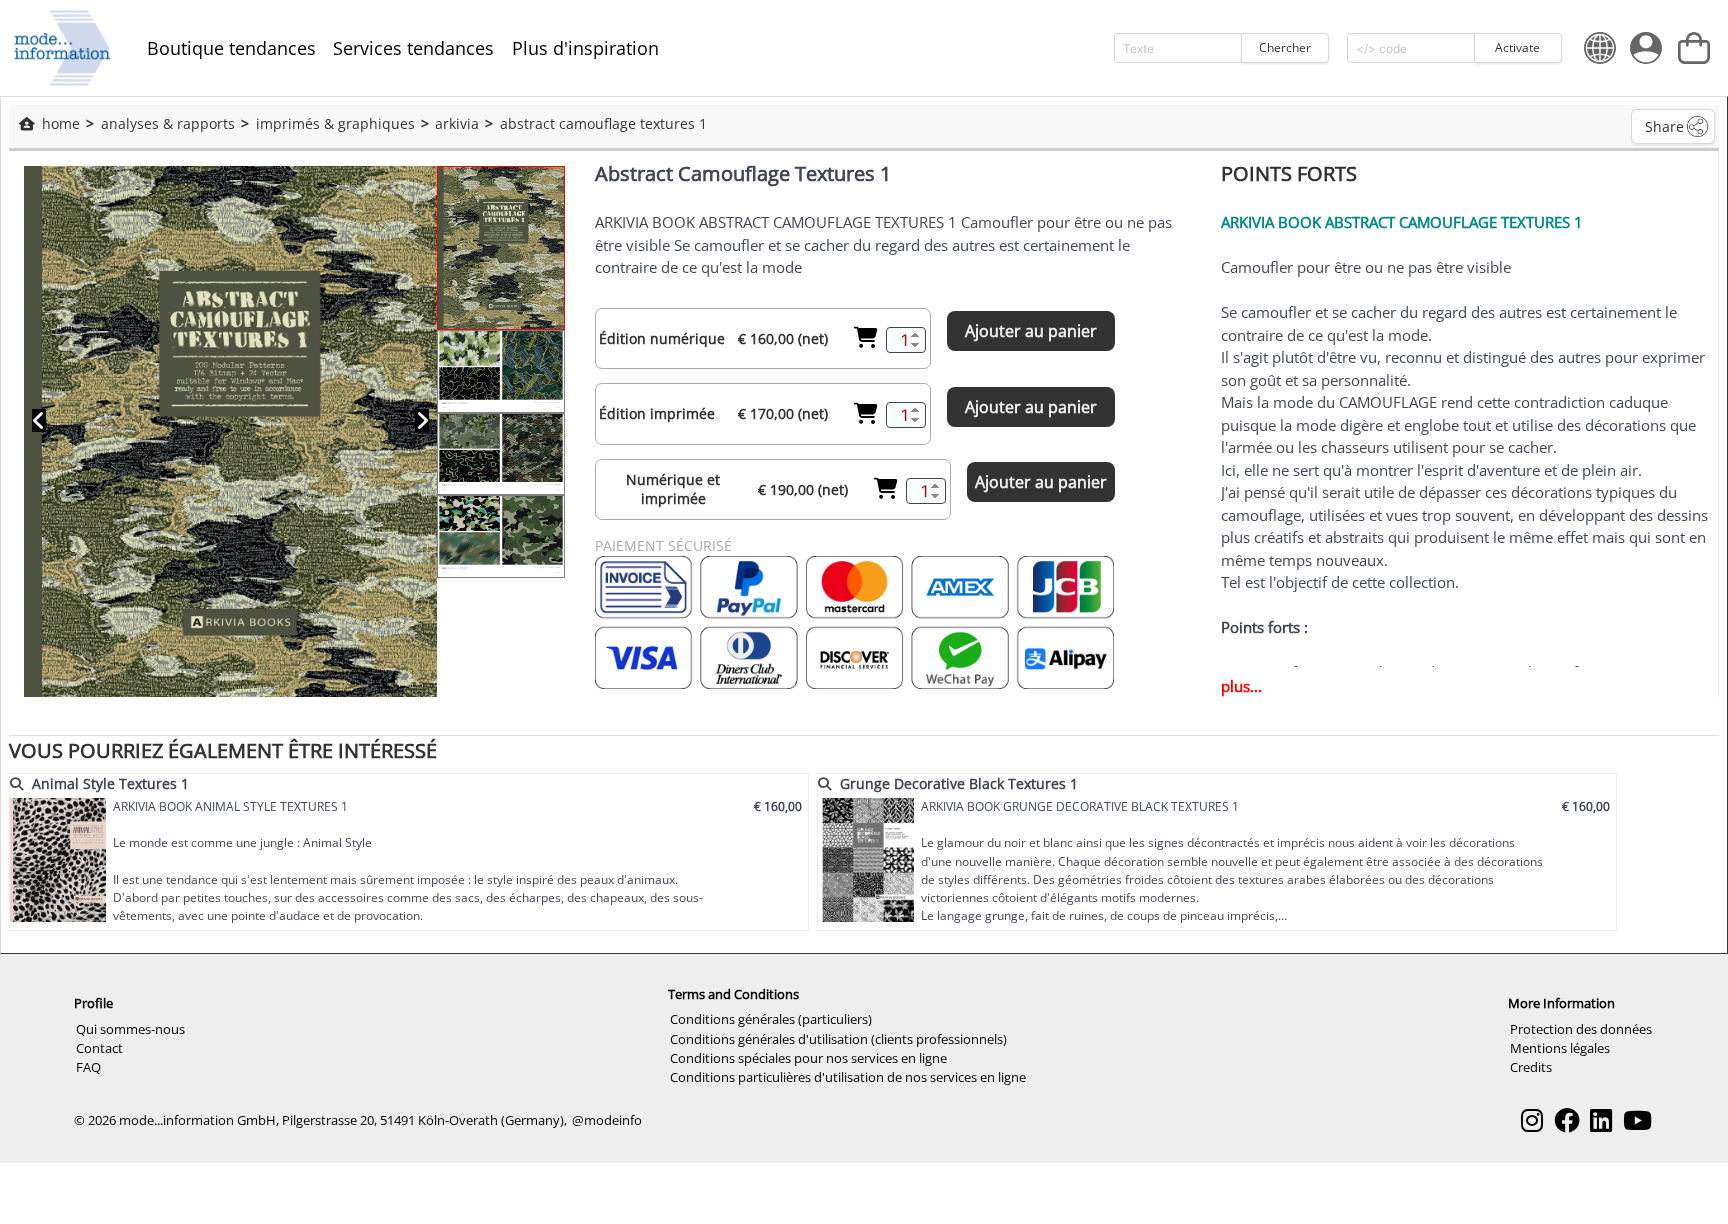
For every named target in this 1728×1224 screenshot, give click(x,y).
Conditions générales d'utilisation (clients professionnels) (838, 1039)
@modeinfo (607, 1120)
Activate (1517, 47)
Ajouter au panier (1031, 331)
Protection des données (1581, 1029)
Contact (99, 1048)
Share (1664, 126)
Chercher (1285, 47)
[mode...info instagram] (1532, 1120)
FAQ (88, 1067)
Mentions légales (1560, 1048)
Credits (1531, 1067)
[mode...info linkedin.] (1601, 1120)
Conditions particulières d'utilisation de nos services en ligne (848, 1077)
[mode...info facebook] (1567, 1120)
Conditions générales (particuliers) (771, 1019)
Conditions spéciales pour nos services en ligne (808, 1058)
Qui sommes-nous (130, 1029)
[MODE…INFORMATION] (62, 48)
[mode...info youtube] (1637, 1120)
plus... (1241, 686)
